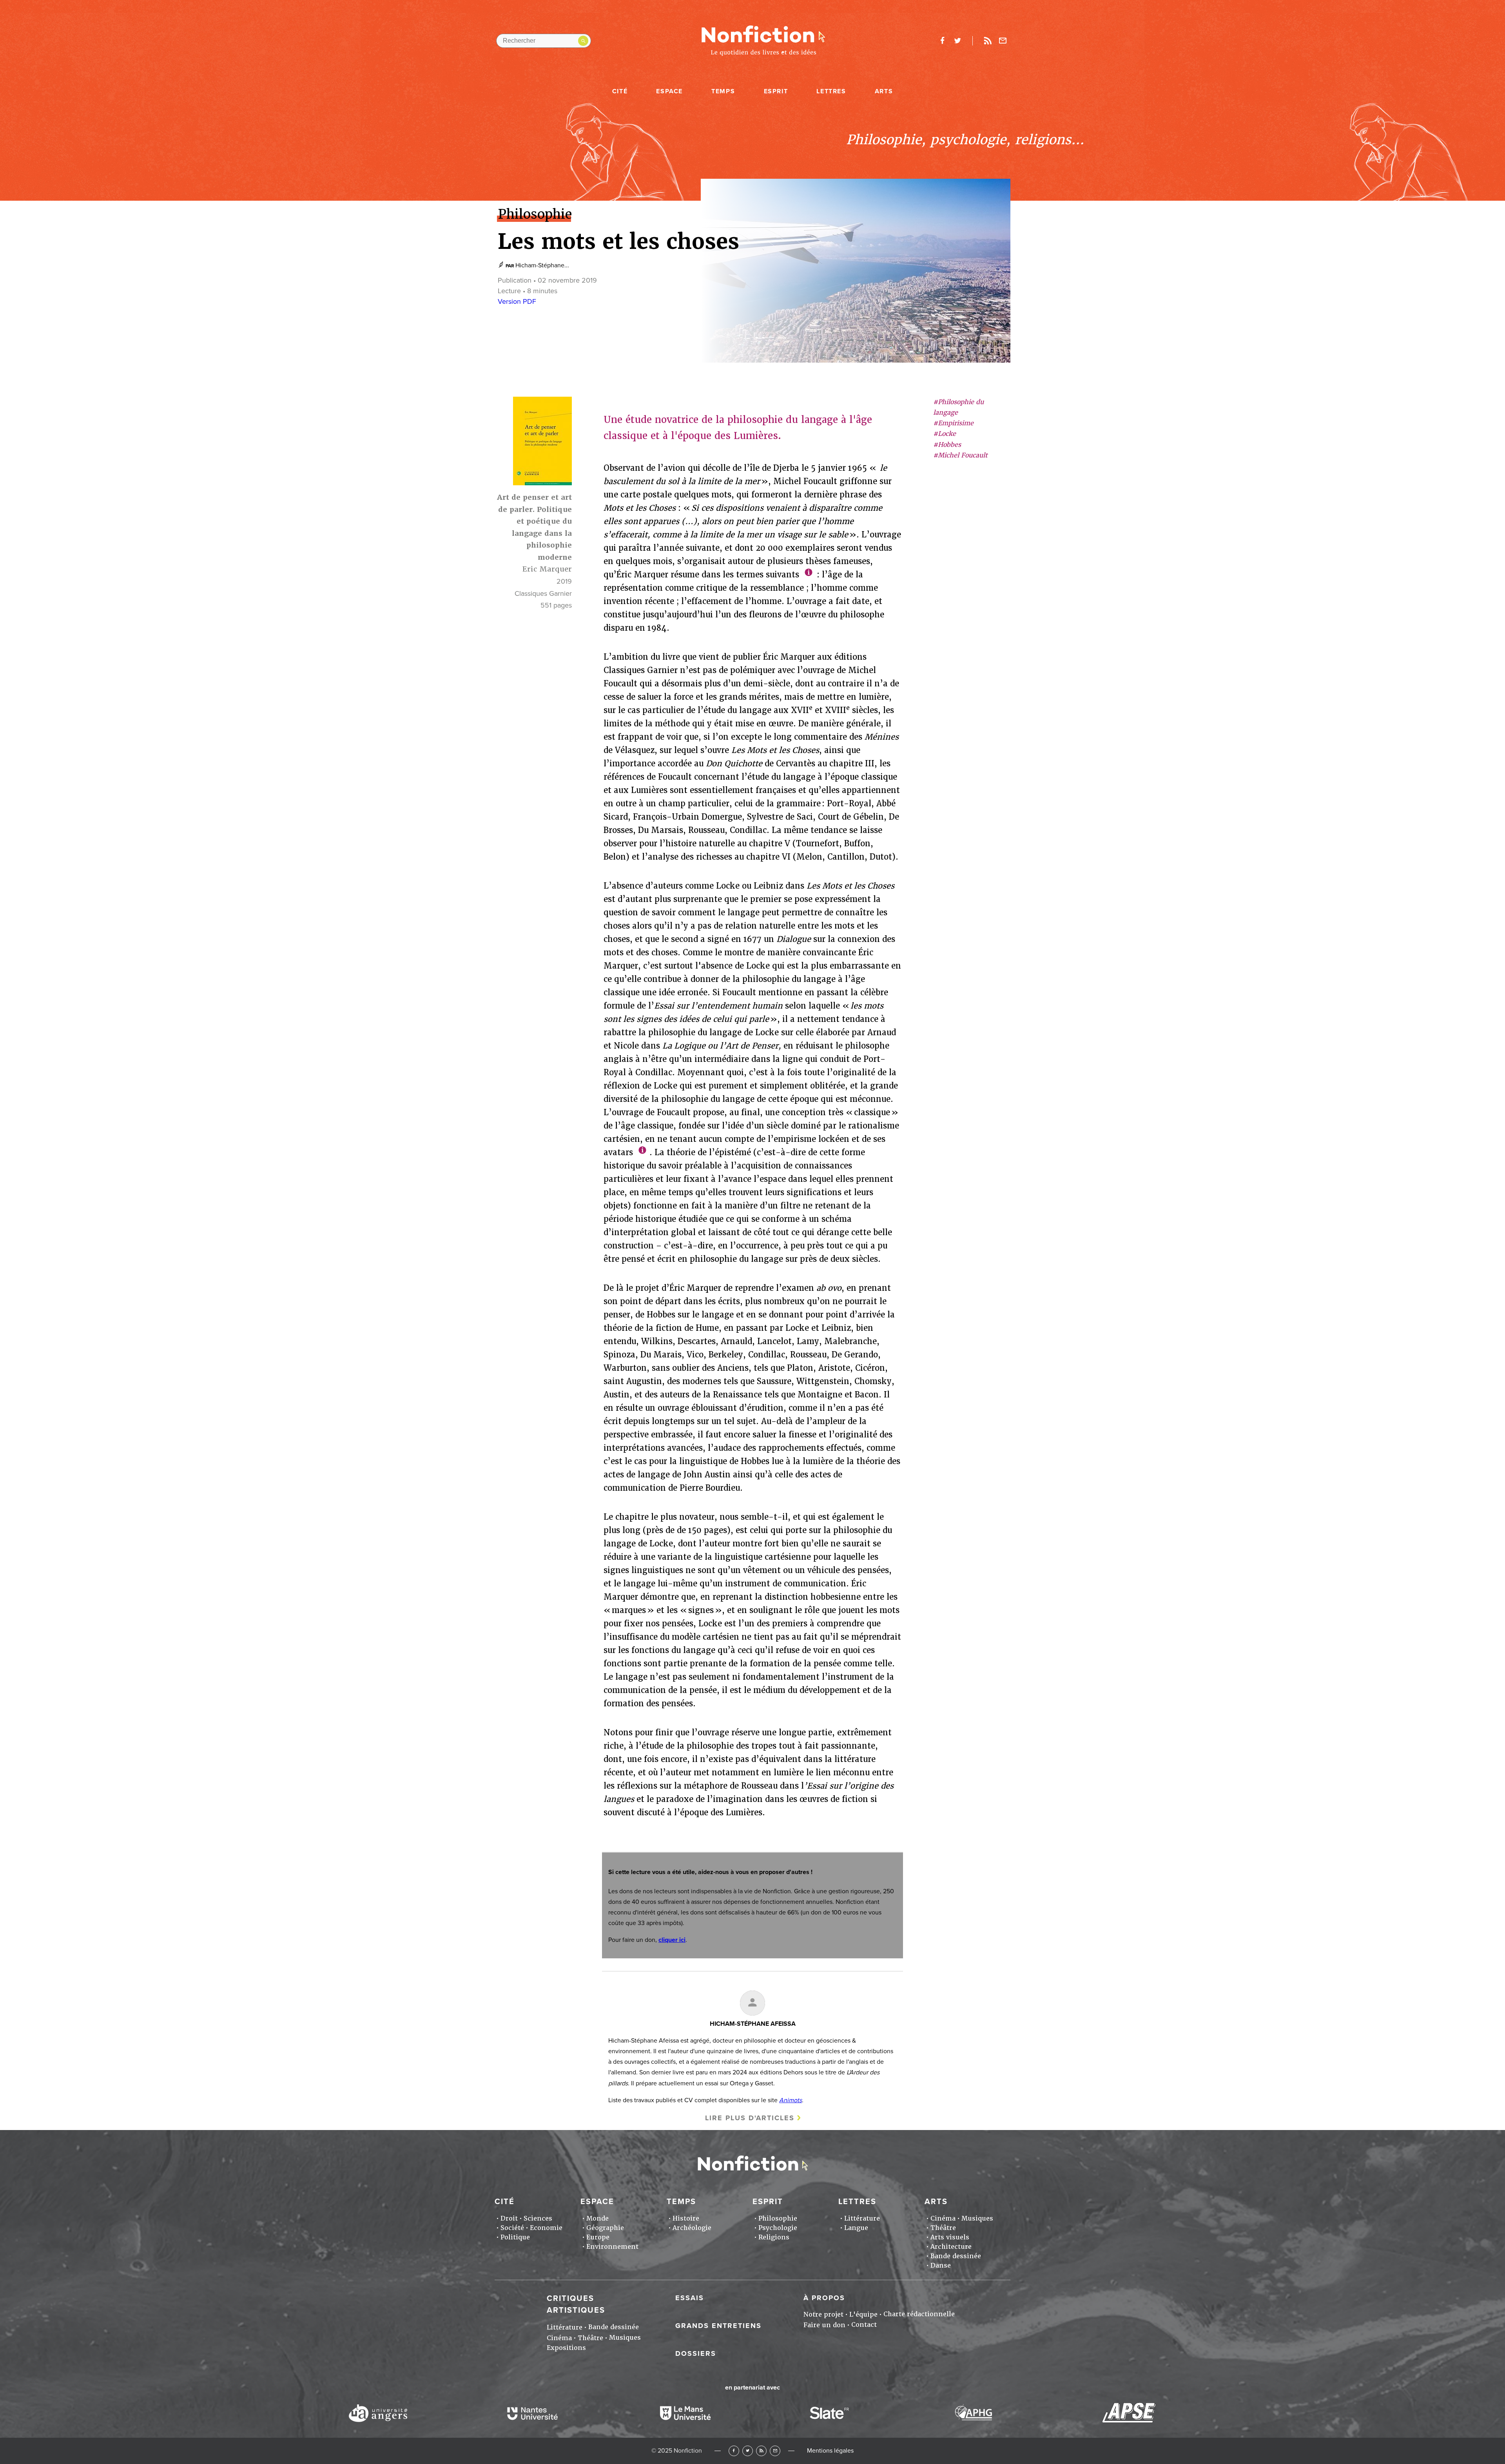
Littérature (862, 2218)
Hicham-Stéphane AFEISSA (753, 2024)
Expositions (566, 2348)
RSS (761, 2451)
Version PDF (517, 301)
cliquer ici (672, 1940)
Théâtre (943, 2228)
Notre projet (823, 2314)
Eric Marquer (547, 569)
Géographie (605, 2228)
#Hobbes (947, 445)
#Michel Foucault (960, 455)
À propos (824, 2298)
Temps (723, 91)
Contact (864, 2325)
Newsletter (1003, 41)
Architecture (951, 2247)
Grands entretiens (718, 2326)
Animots (791, 2100)
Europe (598, 2237)
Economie (546, 2228)
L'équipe (863, 2314)
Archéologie (692, 2228)
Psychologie (778, 2228)
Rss (988, 41)
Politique (515, 2237)
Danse (941, 2265)
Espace (669, 91)
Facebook (734, 2451)
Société (512, 2228)
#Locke (945, 434)
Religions (774, 2237)
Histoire (686, 2218)
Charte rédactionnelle (919, 2314)
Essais (690, 2298)
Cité (620, 91)
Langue (856, 2228)
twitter (957, 41)
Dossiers (696, 2353)
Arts (884, 91)
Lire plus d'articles (750, 2118)
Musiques (977, 2218)
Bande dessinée (956, 2256)
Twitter (748, 2451)
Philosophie (778, 2218)
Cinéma (943, 2218)
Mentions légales (830, 2451)
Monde (597, 2218)
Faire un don (824, 2325)
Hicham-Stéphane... (542, 265)
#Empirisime (953, 424)
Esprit (776, 91)
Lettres (831, 91)
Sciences (538, 2218)
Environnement (612, 2247)
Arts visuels (950, 2237)
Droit (509, 2218)
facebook (942, 41)
